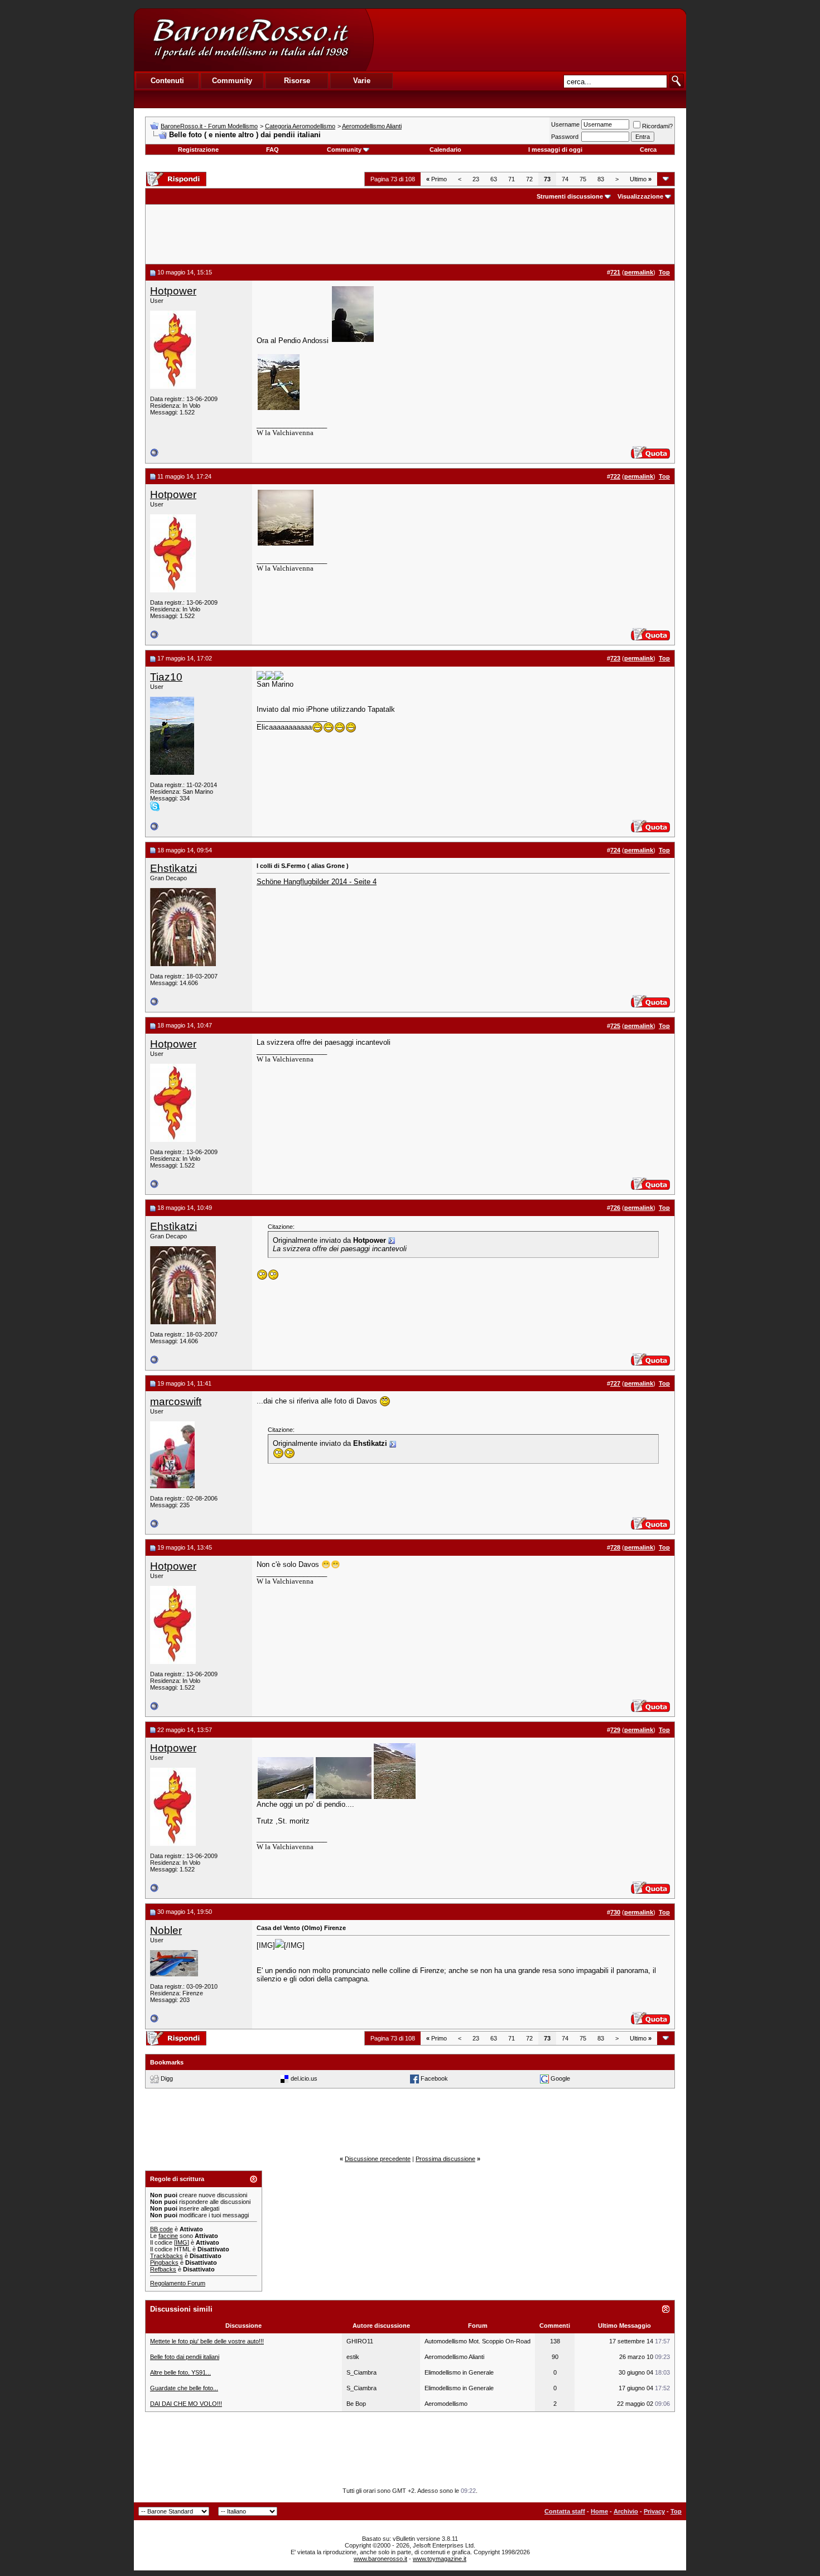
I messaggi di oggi (555, 149)
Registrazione (198, 149)
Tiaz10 (166, 677)
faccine (168, 2236)
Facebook (434, 2078)
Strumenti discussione (570, 196)
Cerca (648, 149)
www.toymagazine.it (440, 2559)
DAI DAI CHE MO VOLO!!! (186, 2404)
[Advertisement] (529, 40)
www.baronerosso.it (380, 2559)
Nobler (166, 1930)
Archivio (626, 2511)
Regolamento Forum (178, 2283)
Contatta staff (565, 2511)
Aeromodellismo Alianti (372, 126)
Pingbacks (164, 2263)
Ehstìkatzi (173, 868)
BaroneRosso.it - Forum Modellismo (209, 126)
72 (529, 179)
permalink (639, 272)
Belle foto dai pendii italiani (185, 2357)
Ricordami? (657, 126)
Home (599, 2511)
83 (601, 179)
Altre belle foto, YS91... (180, 2372)
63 (494, 179)
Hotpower (173, 291)
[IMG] (182, 2242)
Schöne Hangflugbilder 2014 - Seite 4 (317, 882)
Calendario (445, 149)
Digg (167, 2078)
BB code (161, 2229)
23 (476, 179)
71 (512, 179)
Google (560, 2078)
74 (565, 179)
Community (344, 149)
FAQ (272, 149)
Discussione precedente (378, 2159)
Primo (436, 179)
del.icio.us (304, 2078)
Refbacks (163, 2269)
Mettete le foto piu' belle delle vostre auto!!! (207, 2341)
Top (676, 2511)
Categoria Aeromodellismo (300, 126)
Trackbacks (167, 2256)
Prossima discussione (445, 2159)
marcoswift (176, 1402)
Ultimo (641, 179)
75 (583, 179)
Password (565, 137)
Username (565, 124)
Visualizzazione (640, 196)
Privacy (654, 2511)
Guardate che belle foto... (184, 2388)
